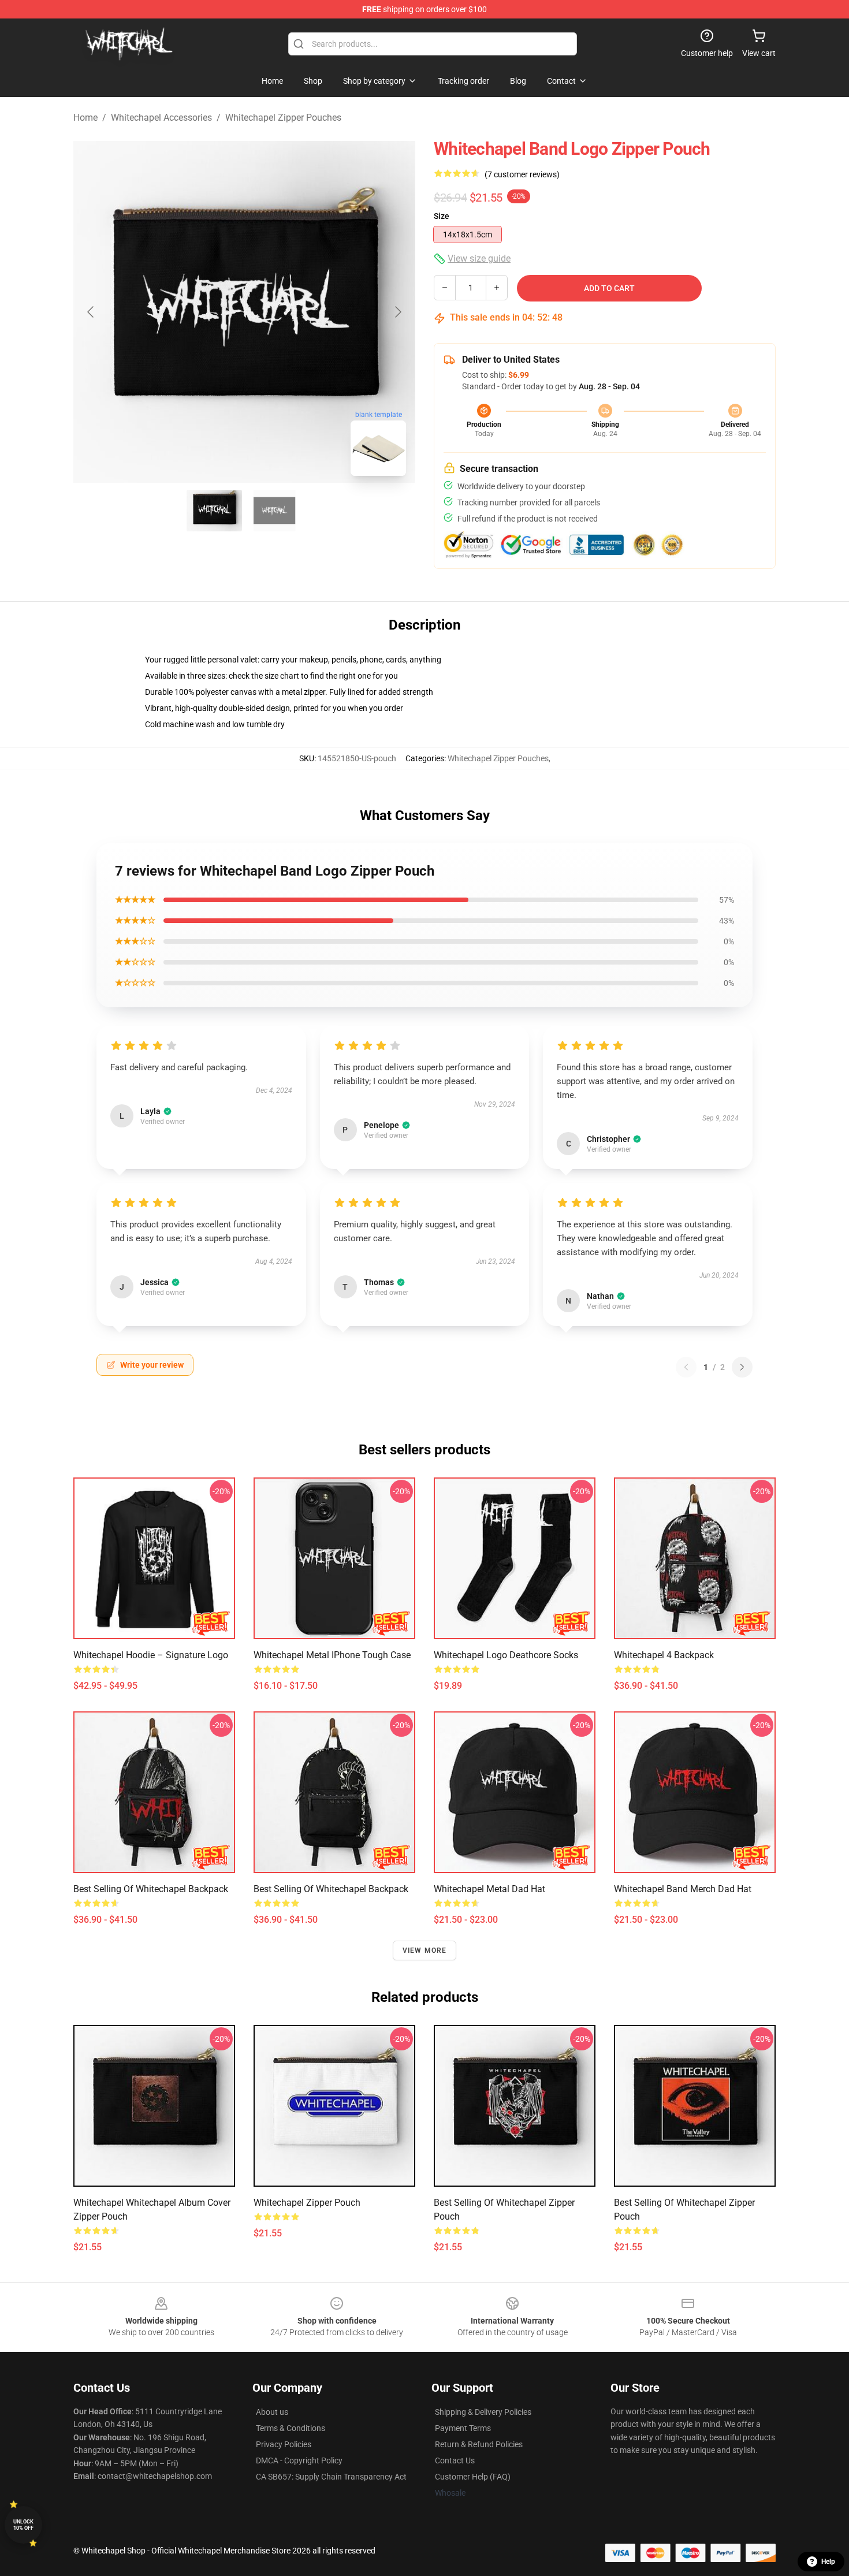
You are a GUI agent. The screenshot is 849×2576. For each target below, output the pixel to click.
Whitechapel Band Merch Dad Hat (683, 1889)
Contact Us (455, 2460)
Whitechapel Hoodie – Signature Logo (151, 1655)
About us (272, 2412)
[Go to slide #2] (274, 511)
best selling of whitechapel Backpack (151, 1889)
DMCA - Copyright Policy (299, 2460)
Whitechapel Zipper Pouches (283, 118)
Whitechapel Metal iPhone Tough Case (332, 1655)
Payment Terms (463, 2428)
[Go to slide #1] (214, 511)
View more (425, 1950)
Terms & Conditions (291, 2428)
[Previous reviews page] (686, 1367)
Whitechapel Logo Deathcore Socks (506, 1655)
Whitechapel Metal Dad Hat (489, 1889)
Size (442, 216)
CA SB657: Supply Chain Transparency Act (331, 2477)
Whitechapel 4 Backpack (664, 1655)
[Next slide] (397, 312)
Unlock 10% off (23, 2525)
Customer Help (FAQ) (473, 2477)
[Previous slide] (91, 312)
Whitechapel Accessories (161, 118)
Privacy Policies (284, 2444)
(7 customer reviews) (522, 174)
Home (85, 118)
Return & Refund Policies (479, 2444)
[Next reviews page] (742, 1367)
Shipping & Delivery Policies (483, 2412)
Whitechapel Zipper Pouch (307, 2203)
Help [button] (828, 2562)
